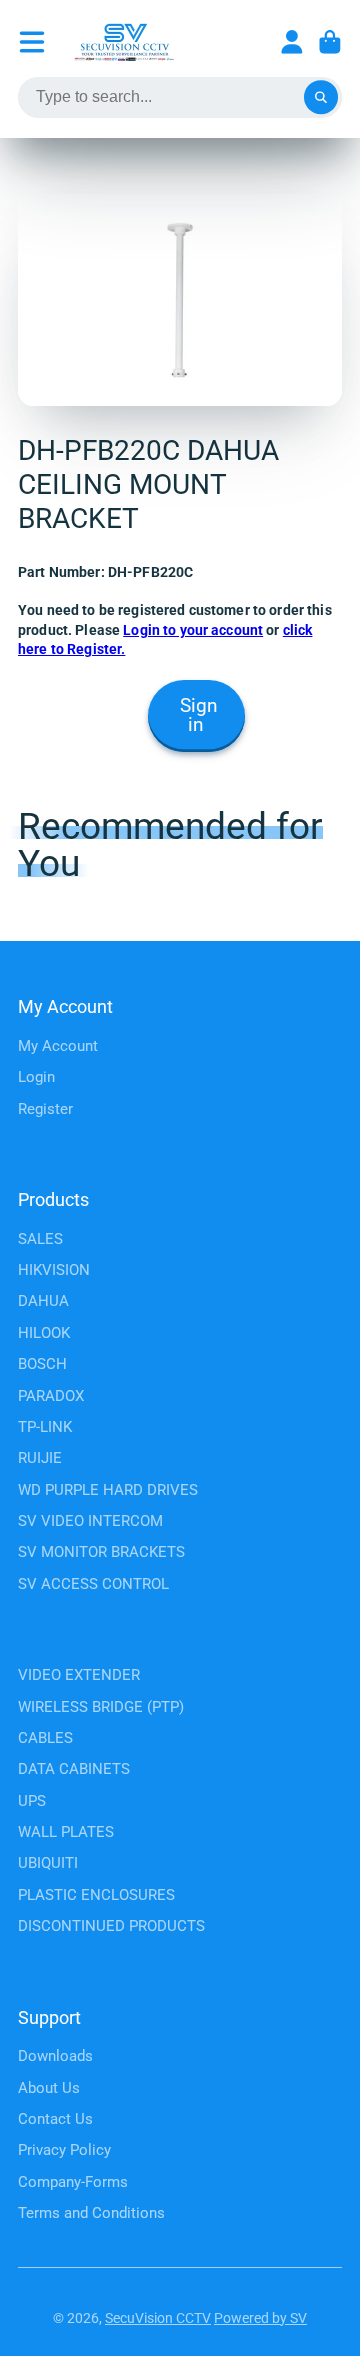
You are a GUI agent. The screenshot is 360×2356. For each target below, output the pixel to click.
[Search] (321, 98)
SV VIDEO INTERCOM (90, 1521)
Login (36, 1077)
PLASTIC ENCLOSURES (96, 1895)
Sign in (199, 715)
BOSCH (42, 1364)
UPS (32, 1801)
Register (45, 1109)
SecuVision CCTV (158, 2318)
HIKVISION (54, 1270)
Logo (124, 42)
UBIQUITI (48, 1863)
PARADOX (51, 1396)
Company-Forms (73, 2182)
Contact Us (55, 2119)
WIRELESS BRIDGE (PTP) (101, 1707)
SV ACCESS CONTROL (93, 1584)
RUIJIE (40, 1458)
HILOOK (44, 1333)
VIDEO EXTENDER (79, 1675)
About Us (49, 2088)
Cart (330, 42)
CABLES (45, 1738)
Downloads (55, 2056)
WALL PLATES (66, 1832)
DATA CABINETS (74, 1769)
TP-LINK (45, 1427)
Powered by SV (260, 2318)
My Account (58, 1046)
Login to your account (193, 630)
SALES (40, 1239)
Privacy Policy (64, 2150)
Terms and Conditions (91, 2213)
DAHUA (43, 1301)
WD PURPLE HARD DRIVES (108, 1490)
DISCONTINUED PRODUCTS (111, 1926)
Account (292, 42)
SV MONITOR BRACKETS (101, 1552)
